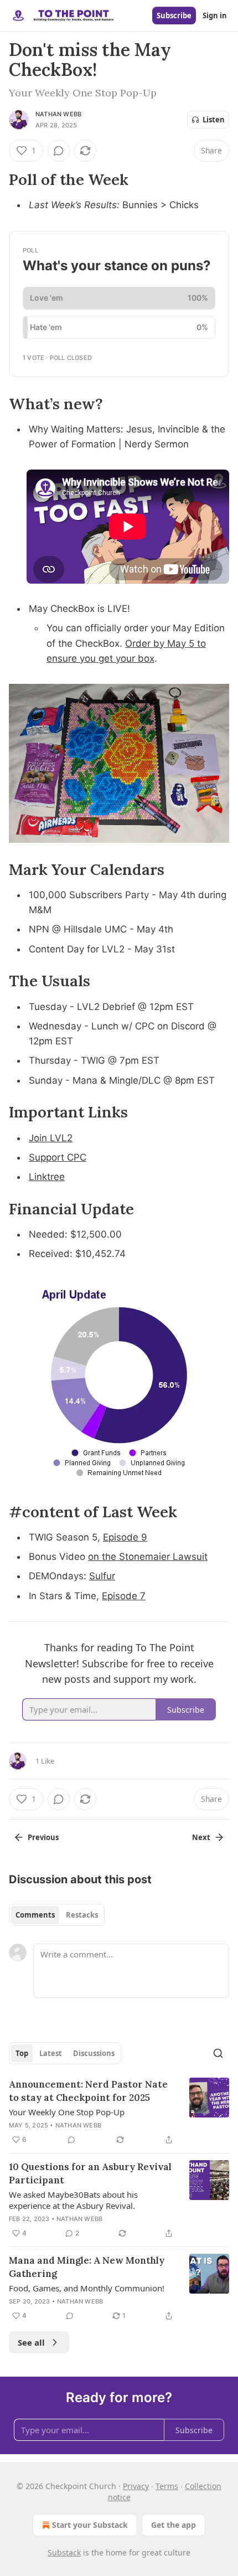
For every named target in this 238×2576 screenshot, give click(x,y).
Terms (167, 2486)
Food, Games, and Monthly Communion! (87, 2288)
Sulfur (102, 1576)
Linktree (47, 1177)
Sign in (215, 16)
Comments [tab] (35, 1915)
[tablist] (57, 1915)
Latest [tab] (51, 2053)
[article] (119, 2112)
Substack (64, 2552)
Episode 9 (125, 1537)
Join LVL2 (51, 1138)
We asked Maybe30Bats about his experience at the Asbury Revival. (73, 2200)
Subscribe (174, 16)
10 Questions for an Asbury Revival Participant (90, 2173)
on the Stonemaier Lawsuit (148, 1557)
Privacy (136, 2486)
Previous (43, 1837)
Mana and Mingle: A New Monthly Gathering (87, 2267)
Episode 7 (124, 1596)
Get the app (174, 2525)
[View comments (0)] (59, 151)
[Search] (218, 2053)
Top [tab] (22, 2053)
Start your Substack (90, 2525)
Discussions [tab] (94, 2053)
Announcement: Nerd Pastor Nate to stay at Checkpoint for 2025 (88, 2091)
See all (31, 2342)
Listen (214, 120)
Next (201, 1837)
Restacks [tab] (82, 1915)
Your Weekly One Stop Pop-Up (67, 2112)
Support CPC (58, 1157)
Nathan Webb (58, 114)
